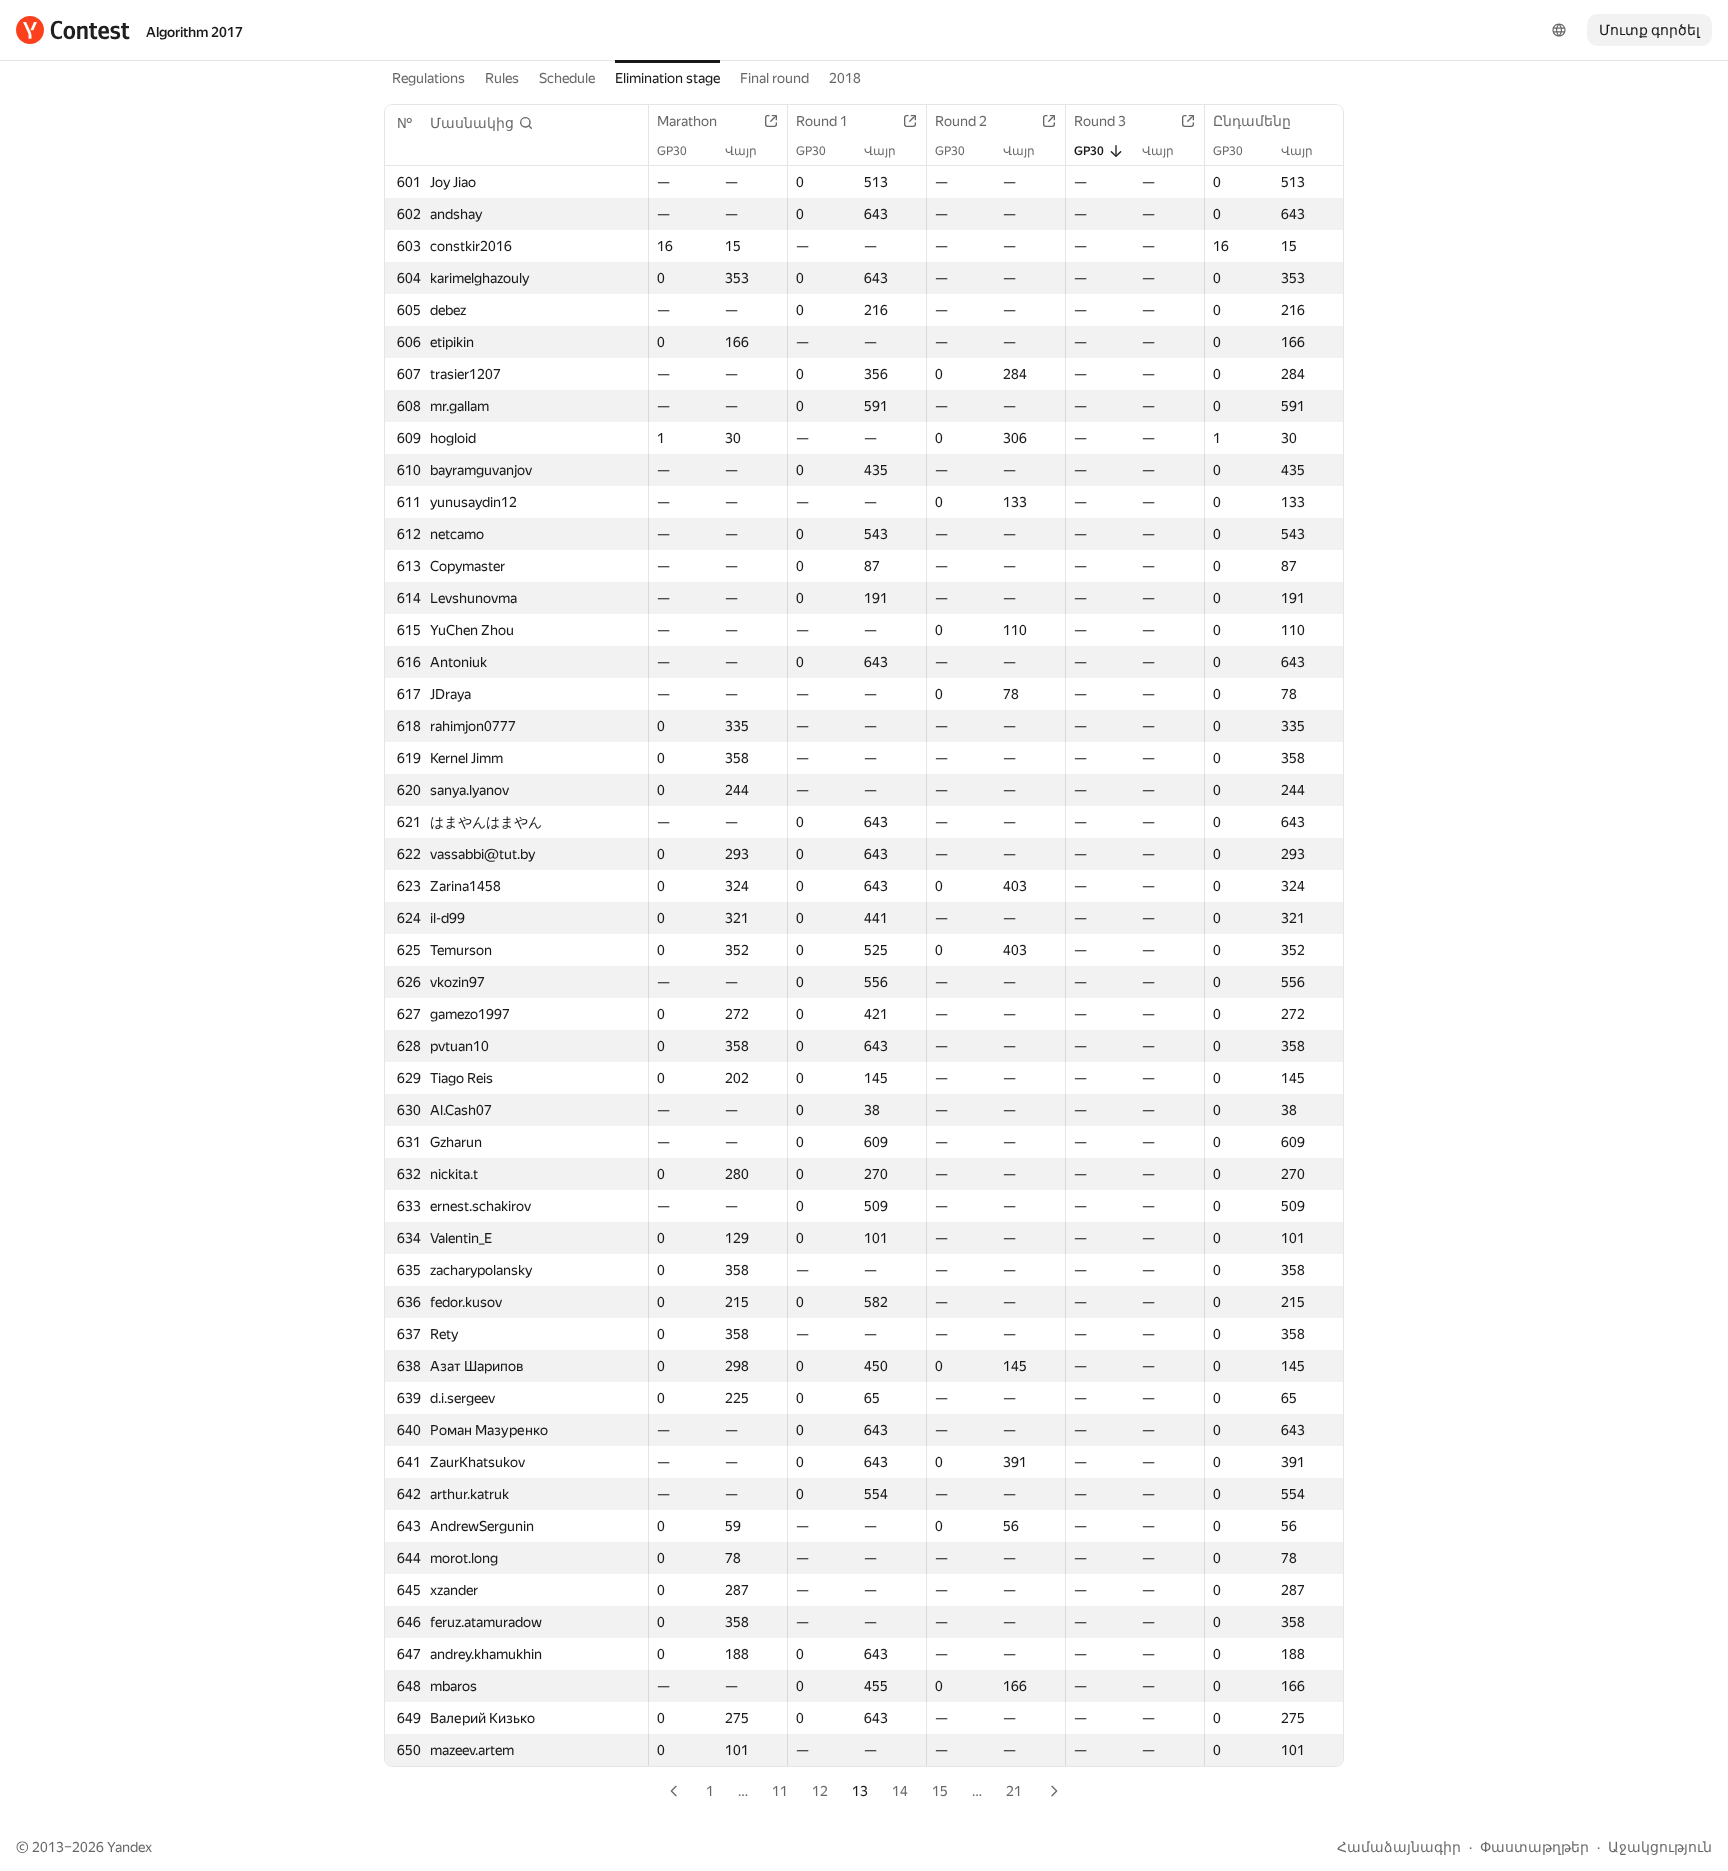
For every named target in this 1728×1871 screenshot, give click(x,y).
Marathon (687, 121)
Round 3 (1100, 121)
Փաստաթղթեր (1534, 1847)
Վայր (741, 151)
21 (1014, 1791)
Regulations (428, 78)
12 (820, 1791)
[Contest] (73, 30)
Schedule (567, 78)
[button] (482, 123)
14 (900, 1791)
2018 (845, 78)
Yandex (129, 1847)
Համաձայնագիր (1399, 1847)
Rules (502, 78)
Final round (774, 78)
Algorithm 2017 (194, 32)
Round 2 (961, 121)
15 (940, 1791)
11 (780, 1791)
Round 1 (822, 121)
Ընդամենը (1252, 121)
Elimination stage (667, 78)
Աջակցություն (1660, 1847)
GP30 (672, 151)
